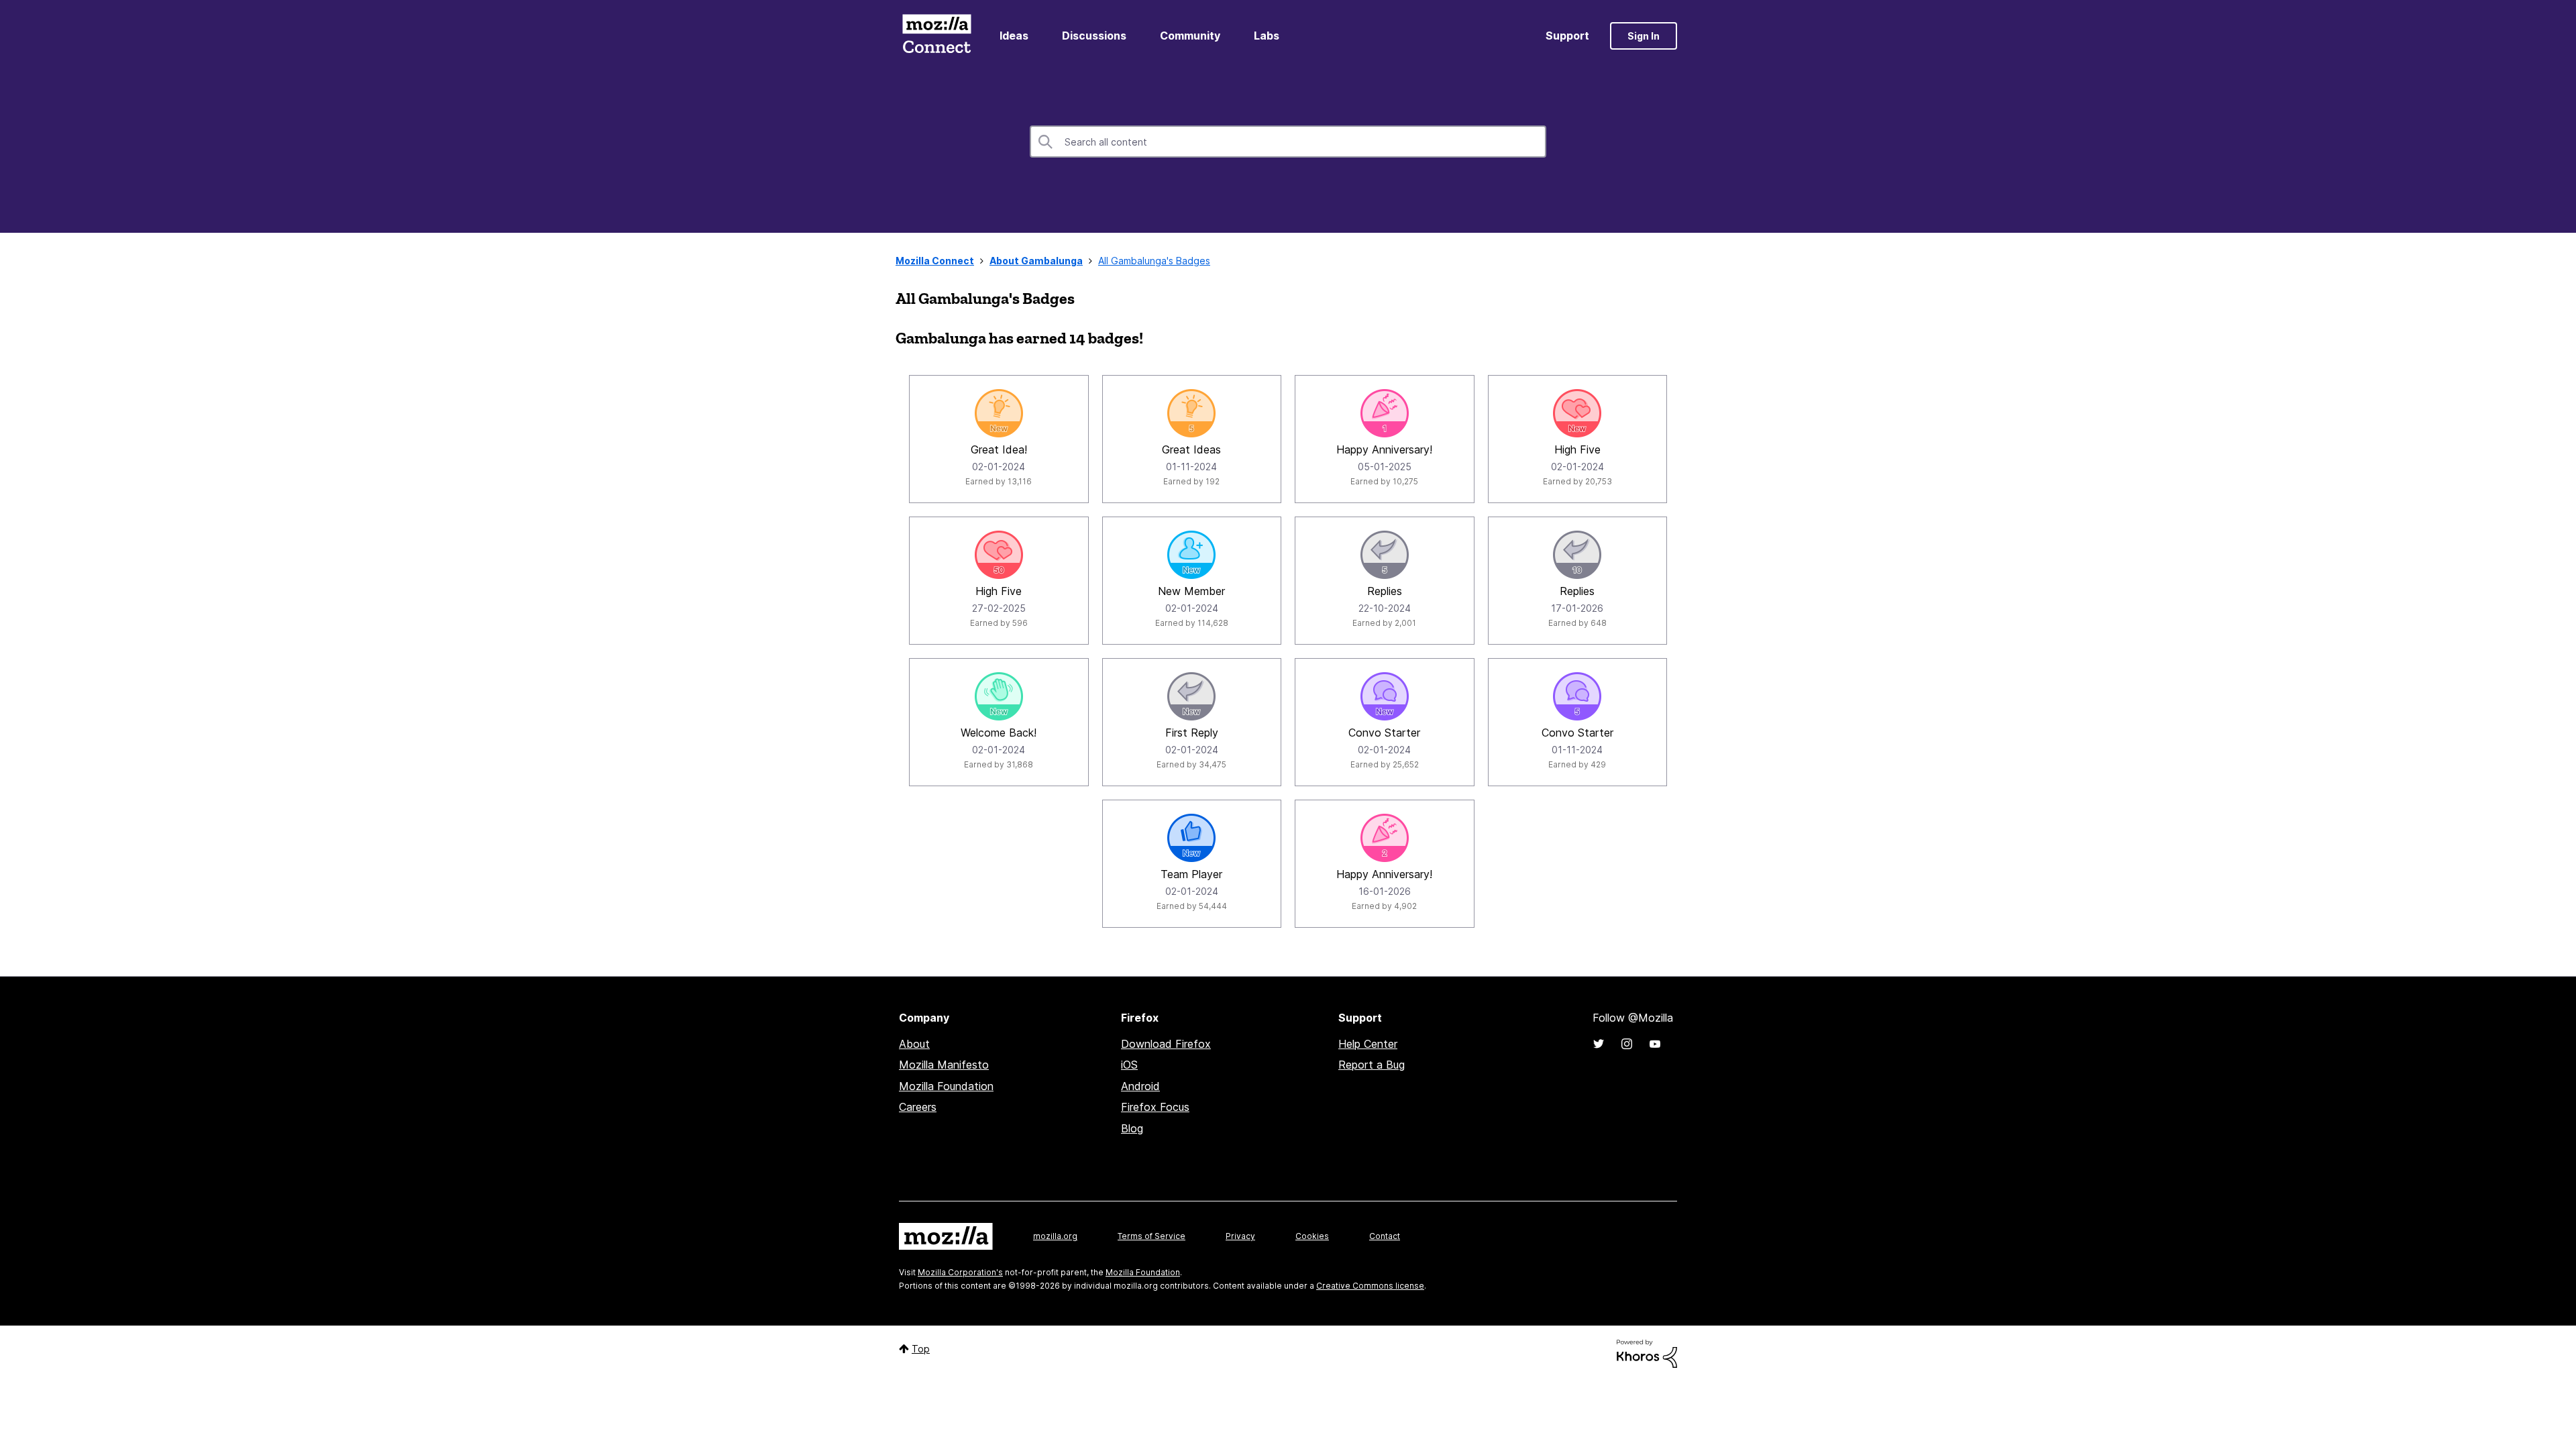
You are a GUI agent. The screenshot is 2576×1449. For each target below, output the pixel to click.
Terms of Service (1151, 1236)
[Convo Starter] (1385, 696)
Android (1140, 1086)
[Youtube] (1655, 1044)
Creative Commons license (1370, 1286)
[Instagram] (1627, 1044)
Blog (1132, 1128)
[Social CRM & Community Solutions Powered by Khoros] (1647, 1353)
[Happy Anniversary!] (1385, 413)
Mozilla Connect (936, 36)
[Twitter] (1599, 1044)
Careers (918, 1107)
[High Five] (1577, 413)
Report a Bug (1372, 1065)
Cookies (1312, 1236)
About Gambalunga (1036, 261)
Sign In (1644, 36)
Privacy (1240, 1236)
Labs (1267, 36)
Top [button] (921, 1349)
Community (1190, 36)
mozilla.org (1055, 1236)
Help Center (1368, 1044)
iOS (1129, 1065)
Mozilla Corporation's (960, 1272)
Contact (1385, 1236)
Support (1567, 36)
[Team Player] (1191, 838)
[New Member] (1191, 555)
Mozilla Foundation (946, 1086)
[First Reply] (1191, 696)
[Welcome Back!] (999, 696)
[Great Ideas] (1191, 413)
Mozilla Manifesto (944, 1065)
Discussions (1094, 36)
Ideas (1014, 36)
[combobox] (1288, 142)
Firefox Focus (1155, 1107)
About (914, 1044)
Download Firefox (1166, 1044)
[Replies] (1385, 555)
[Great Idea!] (999, 413)
